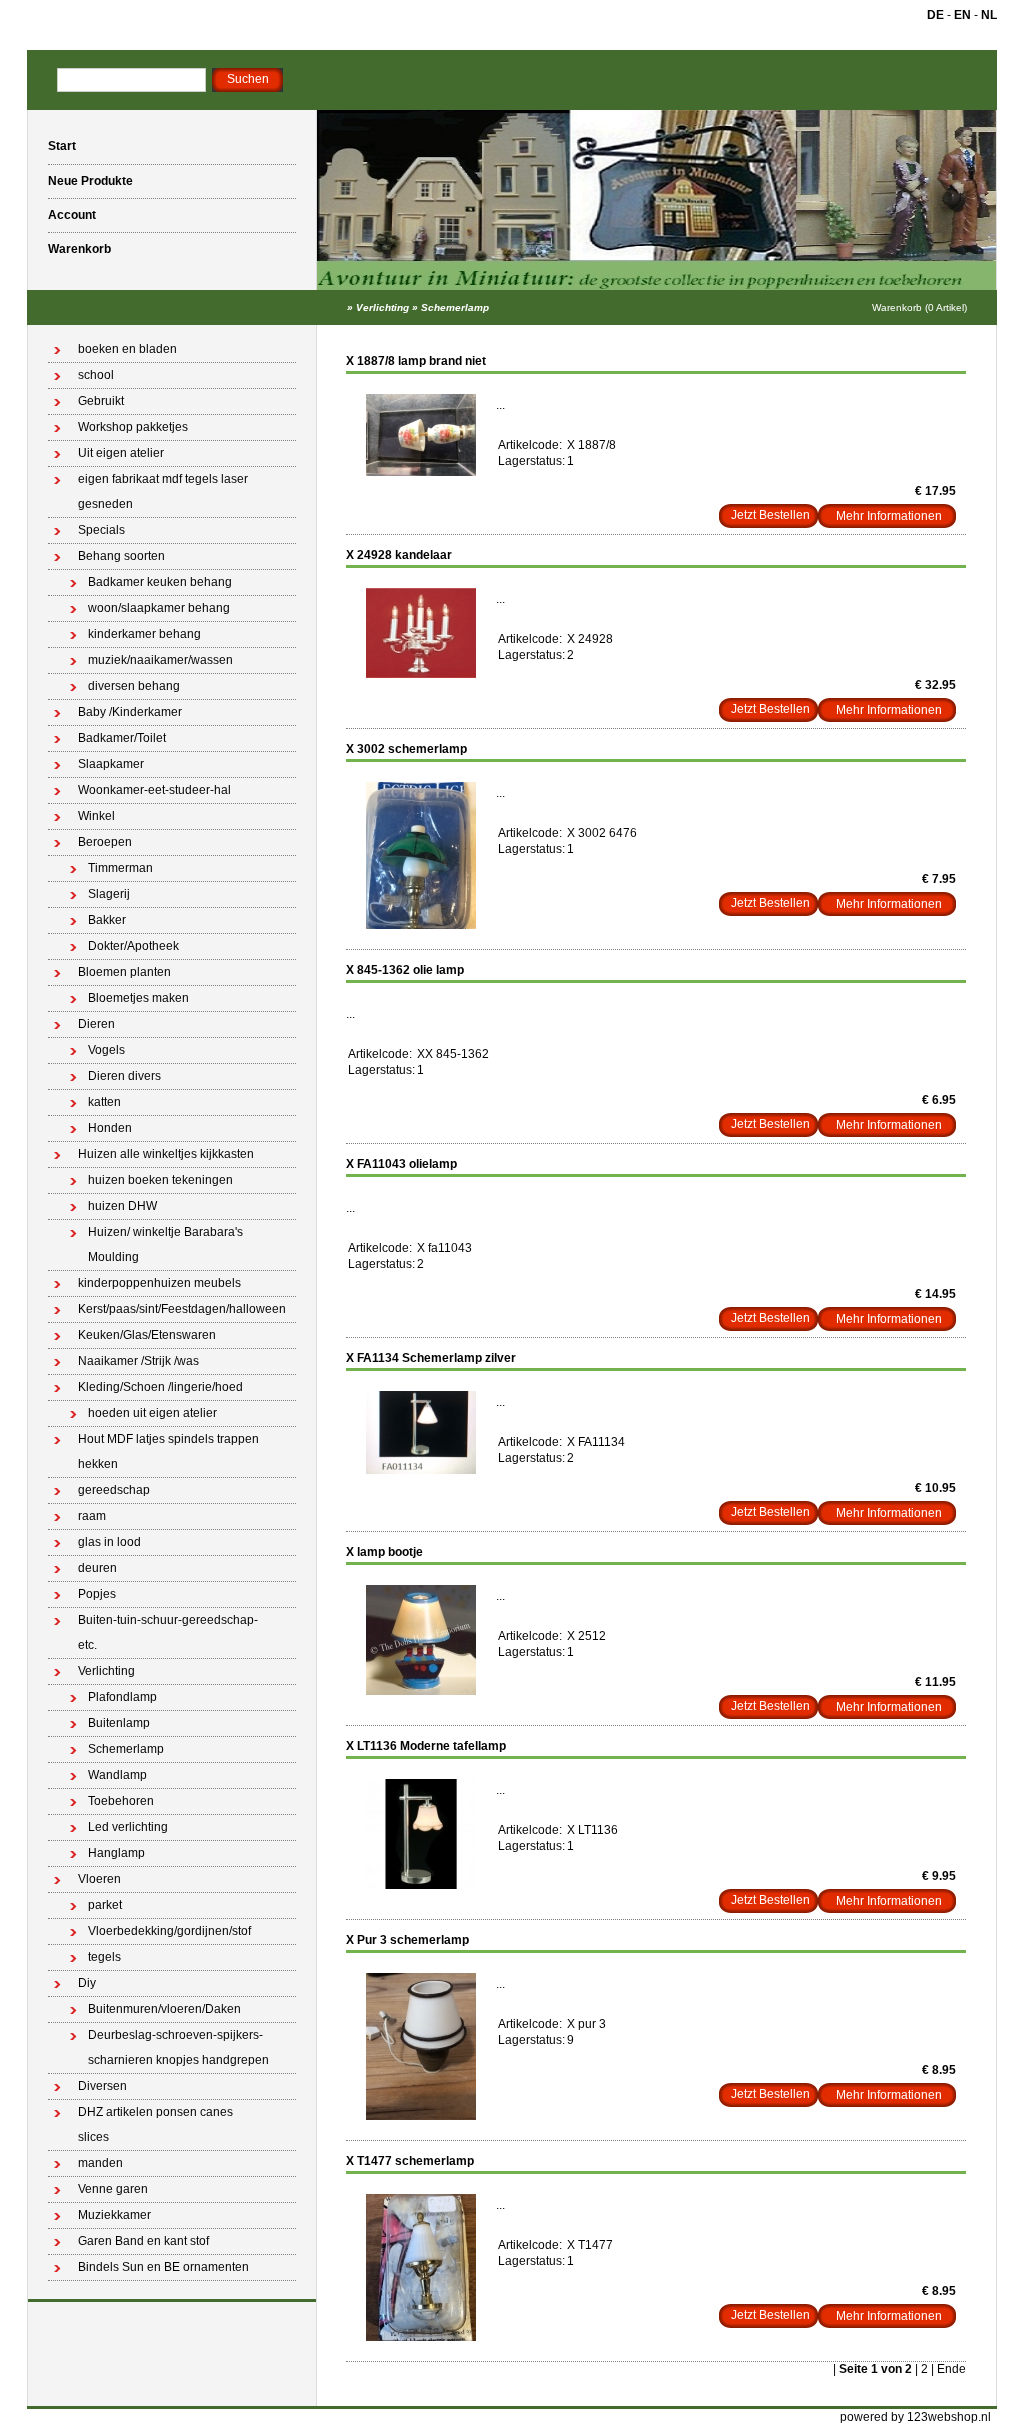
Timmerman (120, 868)
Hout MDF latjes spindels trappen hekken (168, 1451)
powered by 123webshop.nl (915, 2417)
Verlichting (382, 307)
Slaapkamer (111, 764)
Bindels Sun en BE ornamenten (163, 2267)
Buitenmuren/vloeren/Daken (164, 2009)
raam (92, 1516)
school (96, 375)
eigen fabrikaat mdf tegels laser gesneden (163, 491)
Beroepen (105, 842)
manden (100, 2163)
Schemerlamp (455, 307)
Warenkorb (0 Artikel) (919, 307)
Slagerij (109, 894)
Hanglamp (116, 1853)
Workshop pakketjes (133, 427)
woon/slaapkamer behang (159, 608)
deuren (97, 1568)
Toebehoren (121, 1801)
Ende (951, 2369)
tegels (104, 1957)
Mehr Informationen (889, 516)
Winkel (96, 816)
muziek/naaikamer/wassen (160, 660)
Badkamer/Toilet (122, 738)
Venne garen (113, 2189)
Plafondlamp (122, 1697)
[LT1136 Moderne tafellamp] (421, 1885)
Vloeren (99, 1879)
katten (104, 1102)
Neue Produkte (90, 181)
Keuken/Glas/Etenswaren (147, 1335)
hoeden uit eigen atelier (152, 1413)
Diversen (102, 2086)
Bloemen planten (124, 972)
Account (72, 215)
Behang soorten (121, 556)
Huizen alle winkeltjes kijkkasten (166, 1154)
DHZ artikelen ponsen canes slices (155, 2124)
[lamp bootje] (421, 1691)
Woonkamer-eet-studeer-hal (154, 790)
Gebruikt (101, 401)
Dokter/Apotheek (133, 946)
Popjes (97, 1594)
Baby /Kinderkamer (130, 712)
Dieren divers (124, 1076)
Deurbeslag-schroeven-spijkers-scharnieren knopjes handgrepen (178, 2047)
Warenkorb (79, 249)
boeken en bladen (127, 349)
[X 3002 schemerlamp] (421, 925)
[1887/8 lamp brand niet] (421, 472)
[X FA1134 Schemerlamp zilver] (421, 1470)
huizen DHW (122, 1206)
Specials (101, 530)
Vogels (106, 1050)
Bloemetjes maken (138, 998)
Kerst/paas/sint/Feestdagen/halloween (182, 1309)
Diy (87, 1983)
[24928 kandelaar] (421, 674)
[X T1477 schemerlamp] (421, 2337)
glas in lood (109, 1542)
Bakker (107, 920)
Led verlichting (128, 1827)
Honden (110, 1128)
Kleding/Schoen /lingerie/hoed (160, 1387)
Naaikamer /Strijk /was (138, 1361)
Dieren (96, 1024)
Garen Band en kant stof (143, 2241)
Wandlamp (117, 1775)
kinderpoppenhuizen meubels (159, 1283)
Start (62, 146)
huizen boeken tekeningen (160, 1180)
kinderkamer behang (144, 634)
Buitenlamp (119, 1723)
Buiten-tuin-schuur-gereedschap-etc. (168, 1632)
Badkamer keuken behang (160, 582)
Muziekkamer (114, 2215)
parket (105, 1905)
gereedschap (114, 1490)
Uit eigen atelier (121, 453)
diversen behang (134, 686)
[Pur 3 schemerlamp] (421, 2116)
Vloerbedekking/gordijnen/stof (169, 1931)
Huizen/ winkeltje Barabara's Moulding (165, 1244)
